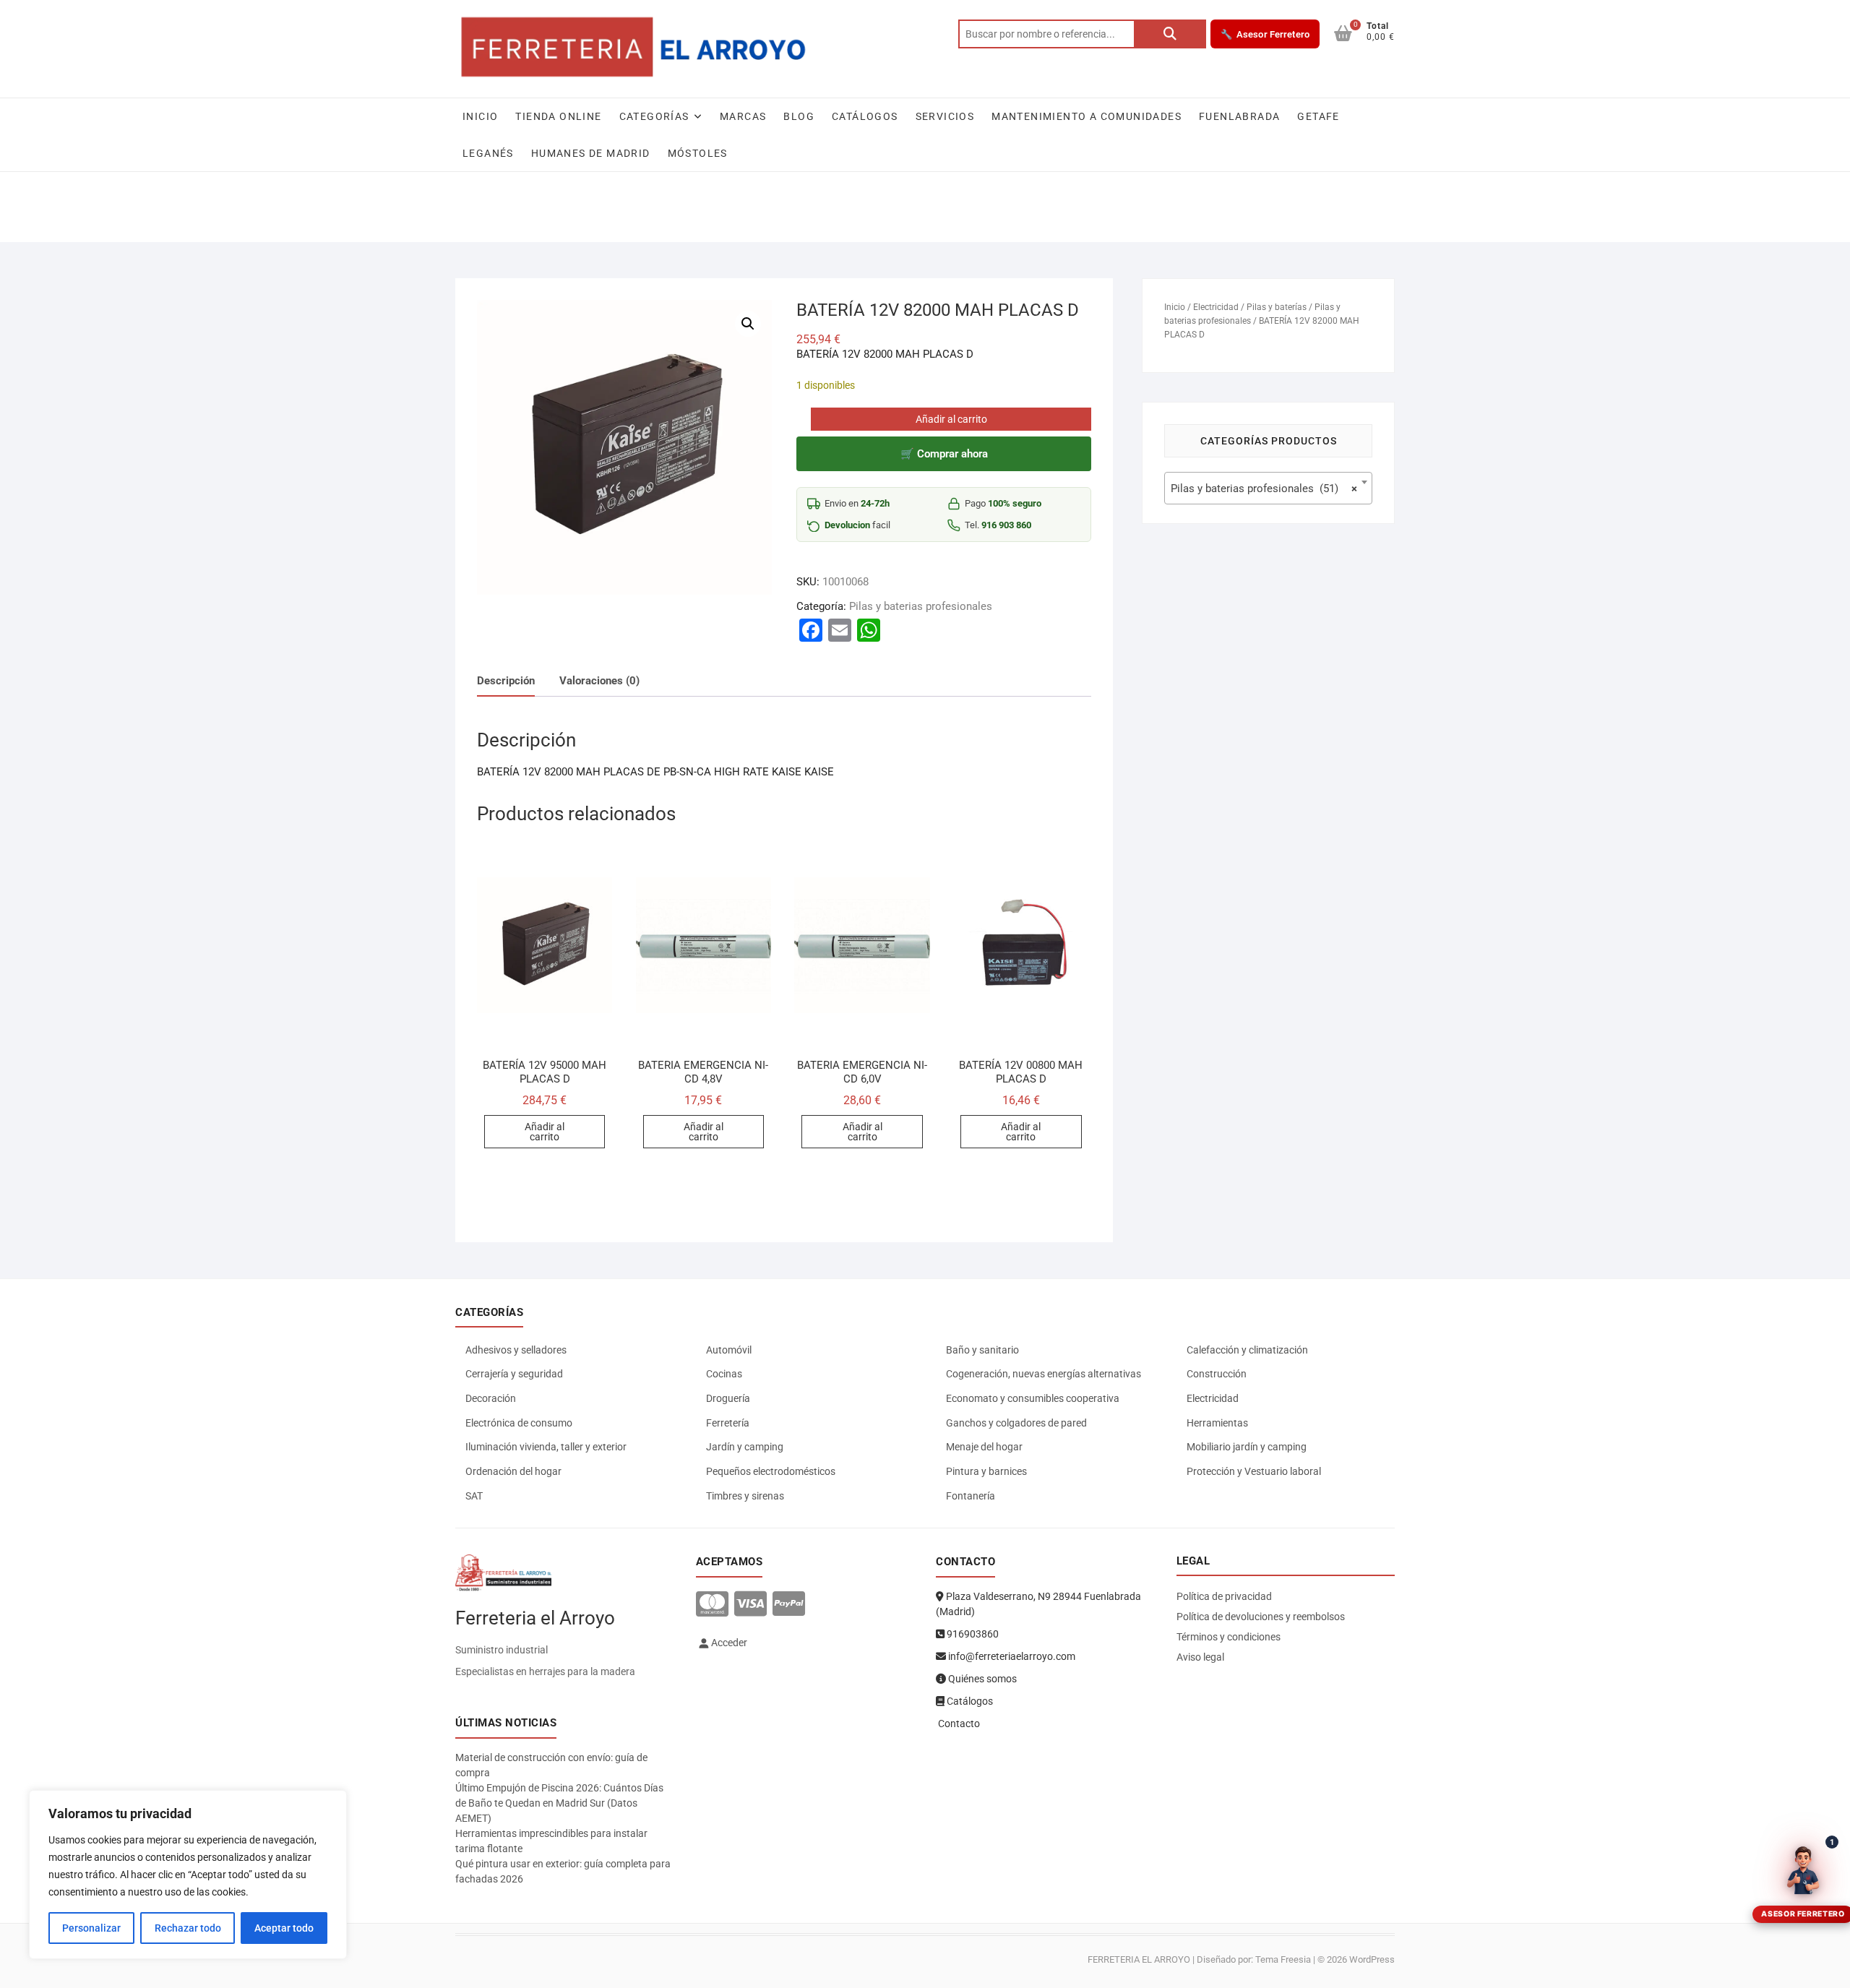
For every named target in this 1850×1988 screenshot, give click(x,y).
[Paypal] (789, 1605)
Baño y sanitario (982, 1350)
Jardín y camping (745, 1447)
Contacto (958, 1724)
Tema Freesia (1283, 1959)
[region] (188, 1875)
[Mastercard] (712, 1605)
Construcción (1217, 1374)
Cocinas (724, 1374)
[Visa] (750, 1605)
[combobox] (1268, 488)
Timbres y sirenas (745, 1496)
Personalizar (91, 1928)
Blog (799, 116)
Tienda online (558, 116)
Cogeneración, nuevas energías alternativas (1044, 1374)
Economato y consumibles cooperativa (1033, 1398)
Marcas (743, 116)
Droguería (728, 1398)
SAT (474, 1496)
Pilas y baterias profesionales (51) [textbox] (1264, 489)
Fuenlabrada (1239, 116)
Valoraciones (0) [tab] (599, 681)
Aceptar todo (284, 1928)
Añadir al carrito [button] (545, 1132)
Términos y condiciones (1229, 1637)
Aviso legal (1200, 1657)
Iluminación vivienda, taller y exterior (546, 1447)
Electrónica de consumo (519, 1423)
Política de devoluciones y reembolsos (1261, 1617)
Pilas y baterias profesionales (921, 606)
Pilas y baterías (1277, 307)
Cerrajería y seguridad (514, 1374)
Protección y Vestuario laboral (1254, 1471)
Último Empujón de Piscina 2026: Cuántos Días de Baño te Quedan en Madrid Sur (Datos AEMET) (559, 1803)
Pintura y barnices (986, 1471)
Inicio (480, 116)
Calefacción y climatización (1247, 1350)
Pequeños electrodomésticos (771, 1471)
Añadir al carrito (951, 419)
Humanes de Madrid (591, 153)
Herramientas (1217, 1423)
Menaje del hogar (984, 1447)
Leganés (488, 153)
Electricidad (1216, 307)
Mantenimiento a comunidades (1087, 116)
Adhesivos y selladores (516, 1350)
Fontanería (971, 1496)
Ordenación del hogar (513, 1471)
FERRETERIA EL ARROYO (1139, 1959)
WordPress (1372, 1959)
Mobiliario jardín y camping (1247, 1447)
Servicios (945, 116)
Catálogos (865, 116)
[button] (748, 324)
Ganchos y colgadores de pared (1016, 1423)
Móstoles (698, 153)
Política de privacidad (1224, 1596)
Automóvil (729, 1350)
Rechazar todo (188, 1928)
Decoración (491, 1398)
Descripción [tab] (506, 681)
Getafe (1318, 116)
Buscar (1170, 34)
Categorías (654, 116)
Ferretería (728, 1423)
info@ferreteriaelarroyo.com (1011, 1656)
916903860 (972, 1634)
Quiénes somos (981, 1679)
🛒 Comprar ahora (944, 454)
